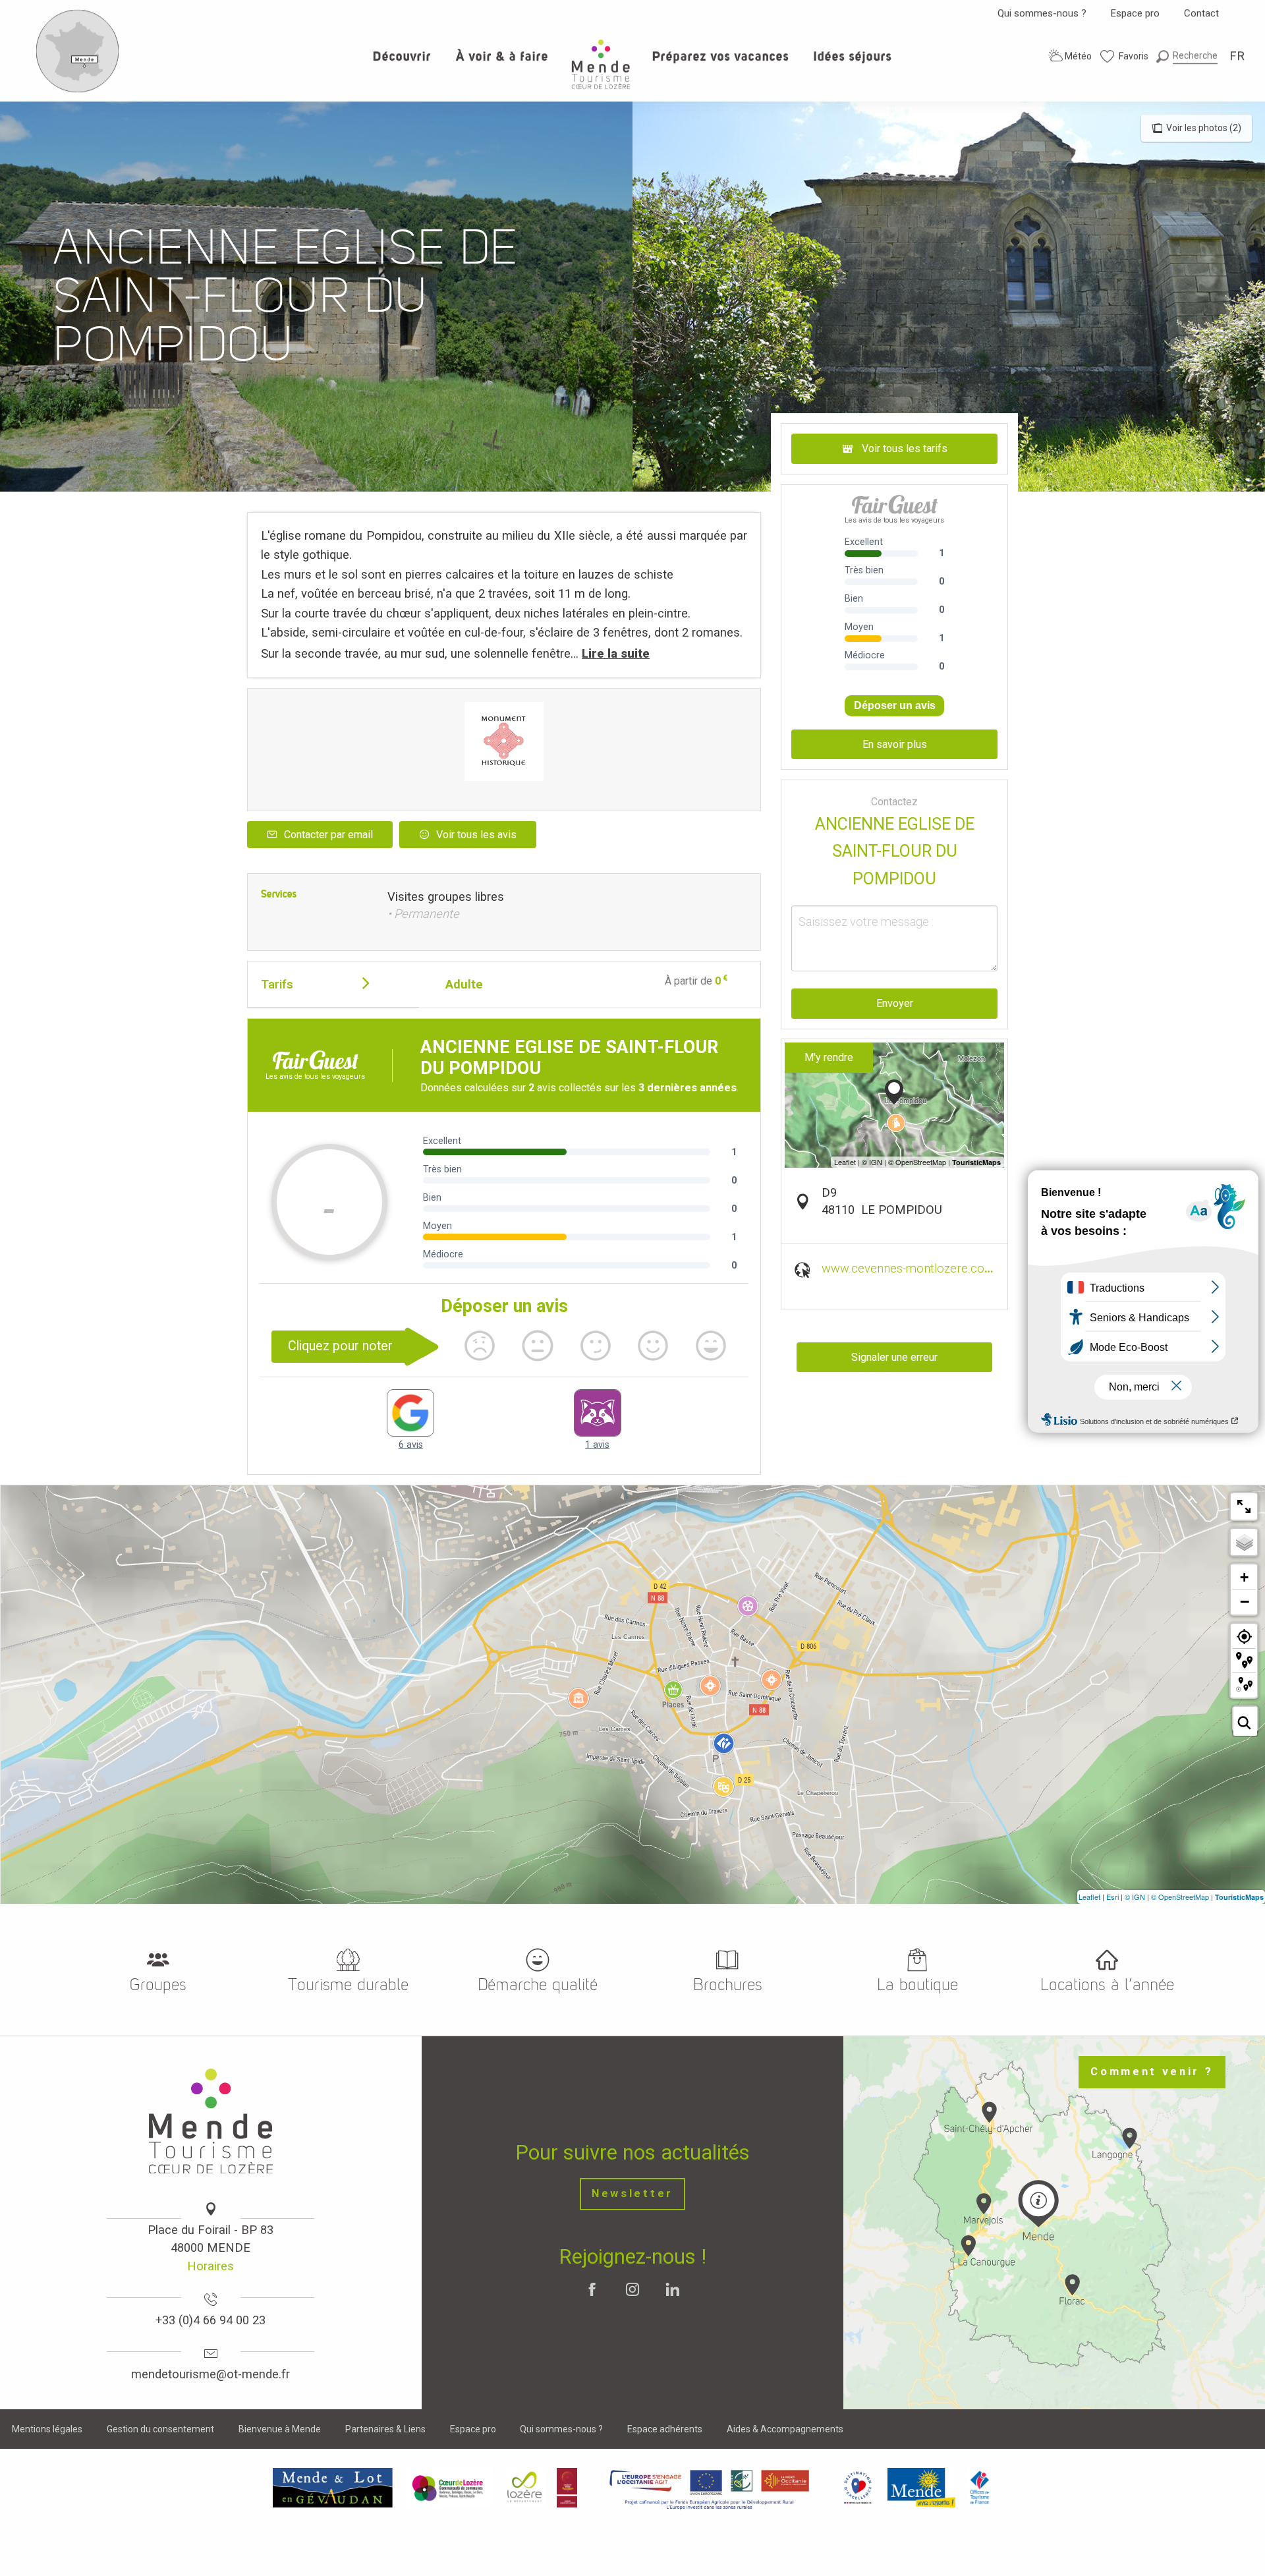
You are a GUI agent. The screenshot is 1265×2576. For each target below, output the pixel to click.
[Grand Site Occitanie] (568, 2488)
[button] (1187, 56)
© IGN (1135, 1897)
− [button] (1245, 1601)
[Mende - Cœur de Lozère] (601, 64)
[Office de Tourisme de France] (980, 2488)
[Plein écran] (1244, 1506)
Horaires (211, 2266)
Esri (1112, 1897)
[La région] (710, 2488)
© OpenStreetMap (1180, 1897)
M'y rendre (829, 1057)
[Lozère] (525, 2488)
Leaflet (1089, 1897)
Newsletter (632, 2193)
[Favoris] (1125, 56)
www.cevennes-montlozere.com (908, 1268)
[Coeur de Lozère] (449, 2488)
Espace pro (1135, 13)
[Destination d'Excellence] (857, 2488)
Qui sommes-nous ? (1042, 13)
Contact (1201, 13)
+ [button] (1244, 1577)
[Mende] (922, 2488)
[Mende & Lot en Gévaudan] (333, 2488)
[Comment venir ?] (78, 90)
